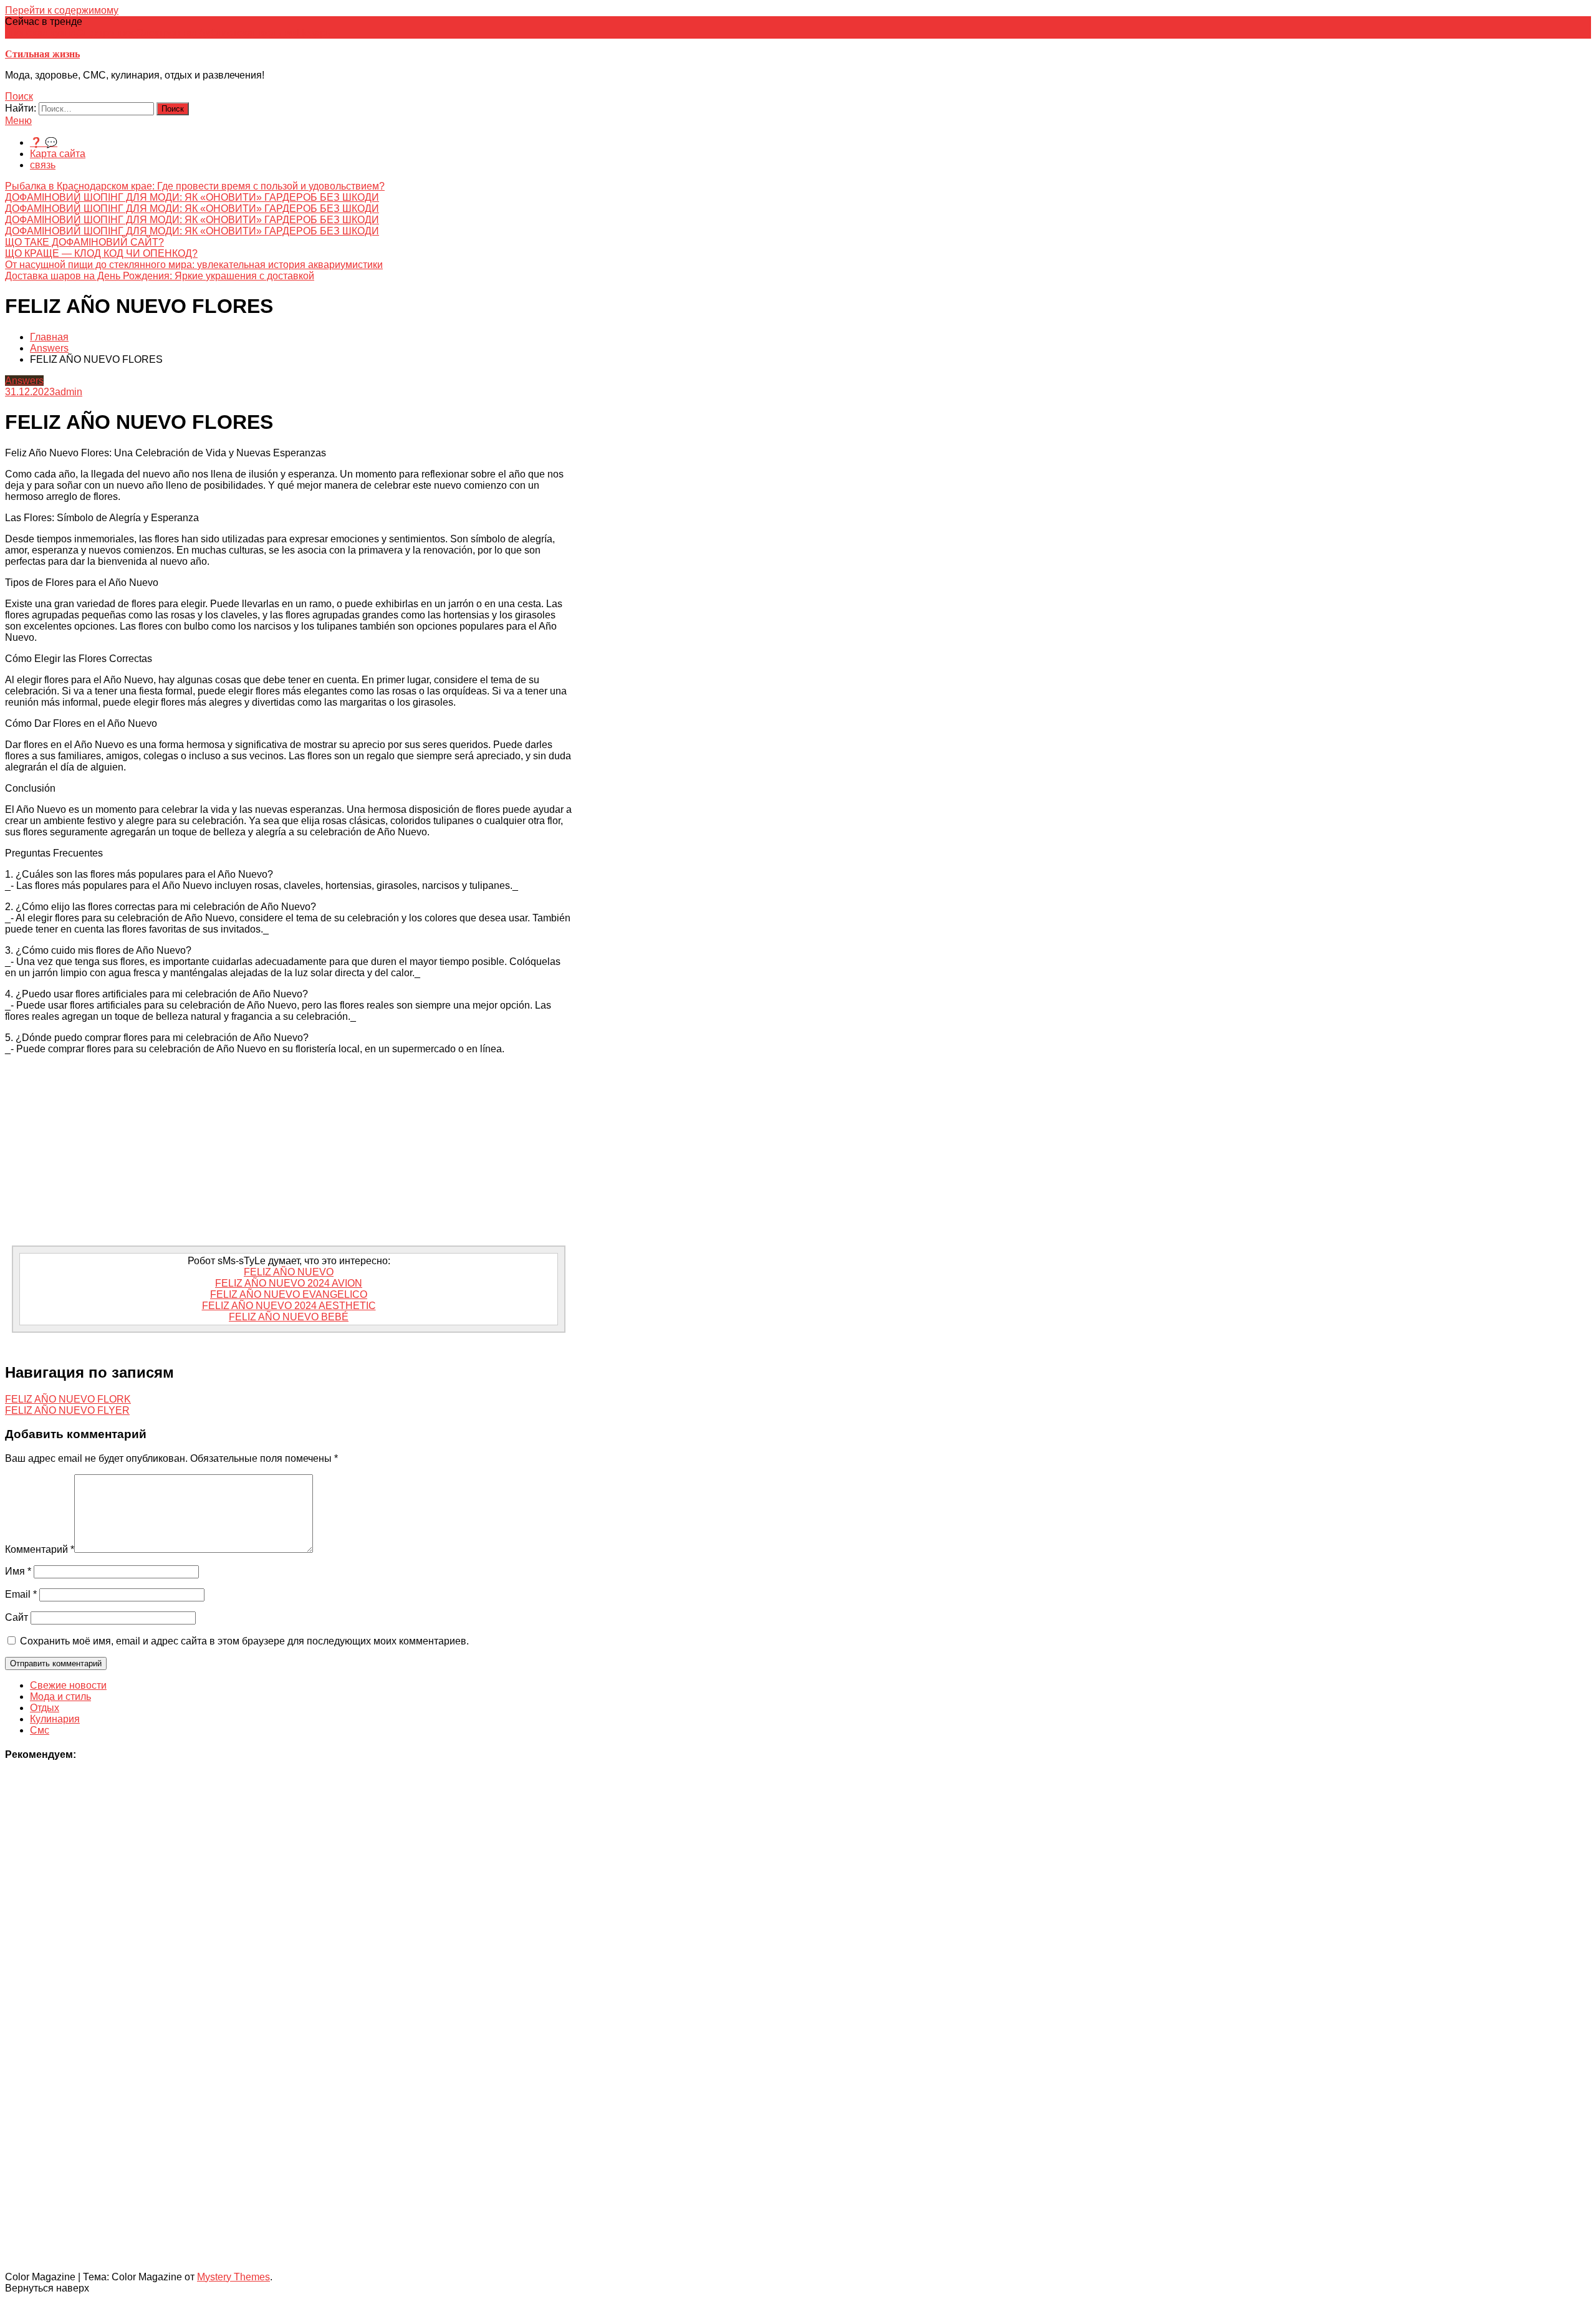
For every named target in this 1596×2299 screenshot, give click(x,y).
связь (43, 165)
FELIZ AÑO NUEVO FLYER (67, 1410)
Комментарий (40, 1549)
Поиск (19, 96)
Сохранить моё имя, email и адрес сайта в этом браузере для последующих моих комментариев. (244, 1641)
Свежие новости (68, 1685)
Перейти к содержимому (62, 10)
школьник (275, 33)
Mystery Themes (233, 2277)
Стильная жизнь (42, 54)
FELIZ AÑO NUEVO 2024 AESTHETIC (289, 1306)
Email (21, 1594)
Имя (18, 1571)
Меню (18, 121)
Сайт (17, 1617)
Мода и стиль (60, 1697)
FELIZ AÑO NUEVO (289, 1272)
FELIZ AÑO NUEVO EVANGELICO (289, 1294)
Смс (40, 1730)
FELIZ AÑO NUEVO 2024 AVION (289, 1283)
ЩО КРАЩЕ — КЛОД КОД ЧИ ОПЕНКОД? (101, 253)
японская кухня (41, 33)
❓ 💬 (44, 142)
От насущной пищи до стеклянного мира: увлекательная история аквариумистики (194, 265)
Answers (24, 381)
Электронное (106, 33)
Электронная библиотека (195, 33)
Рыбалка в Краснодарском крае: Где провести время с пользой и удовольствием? (195, 186)
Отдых (45, 1708)
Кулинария (55, 1719)
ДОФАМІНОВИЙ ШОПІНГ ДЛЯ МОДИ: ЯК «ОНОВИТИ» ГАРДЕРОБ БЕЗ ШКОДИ (192, 197)
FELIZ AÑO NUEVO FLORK (68, 1399)
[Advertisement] (289, 1152)
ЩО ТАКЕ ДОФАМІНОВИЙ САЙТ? (84, 242)
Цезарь (314, 33)
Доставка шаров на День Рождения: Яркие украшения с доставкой (160, 276)
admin (69, 392)
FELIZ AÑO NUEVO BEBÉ (289, 1317)
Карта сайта (58, 154)
